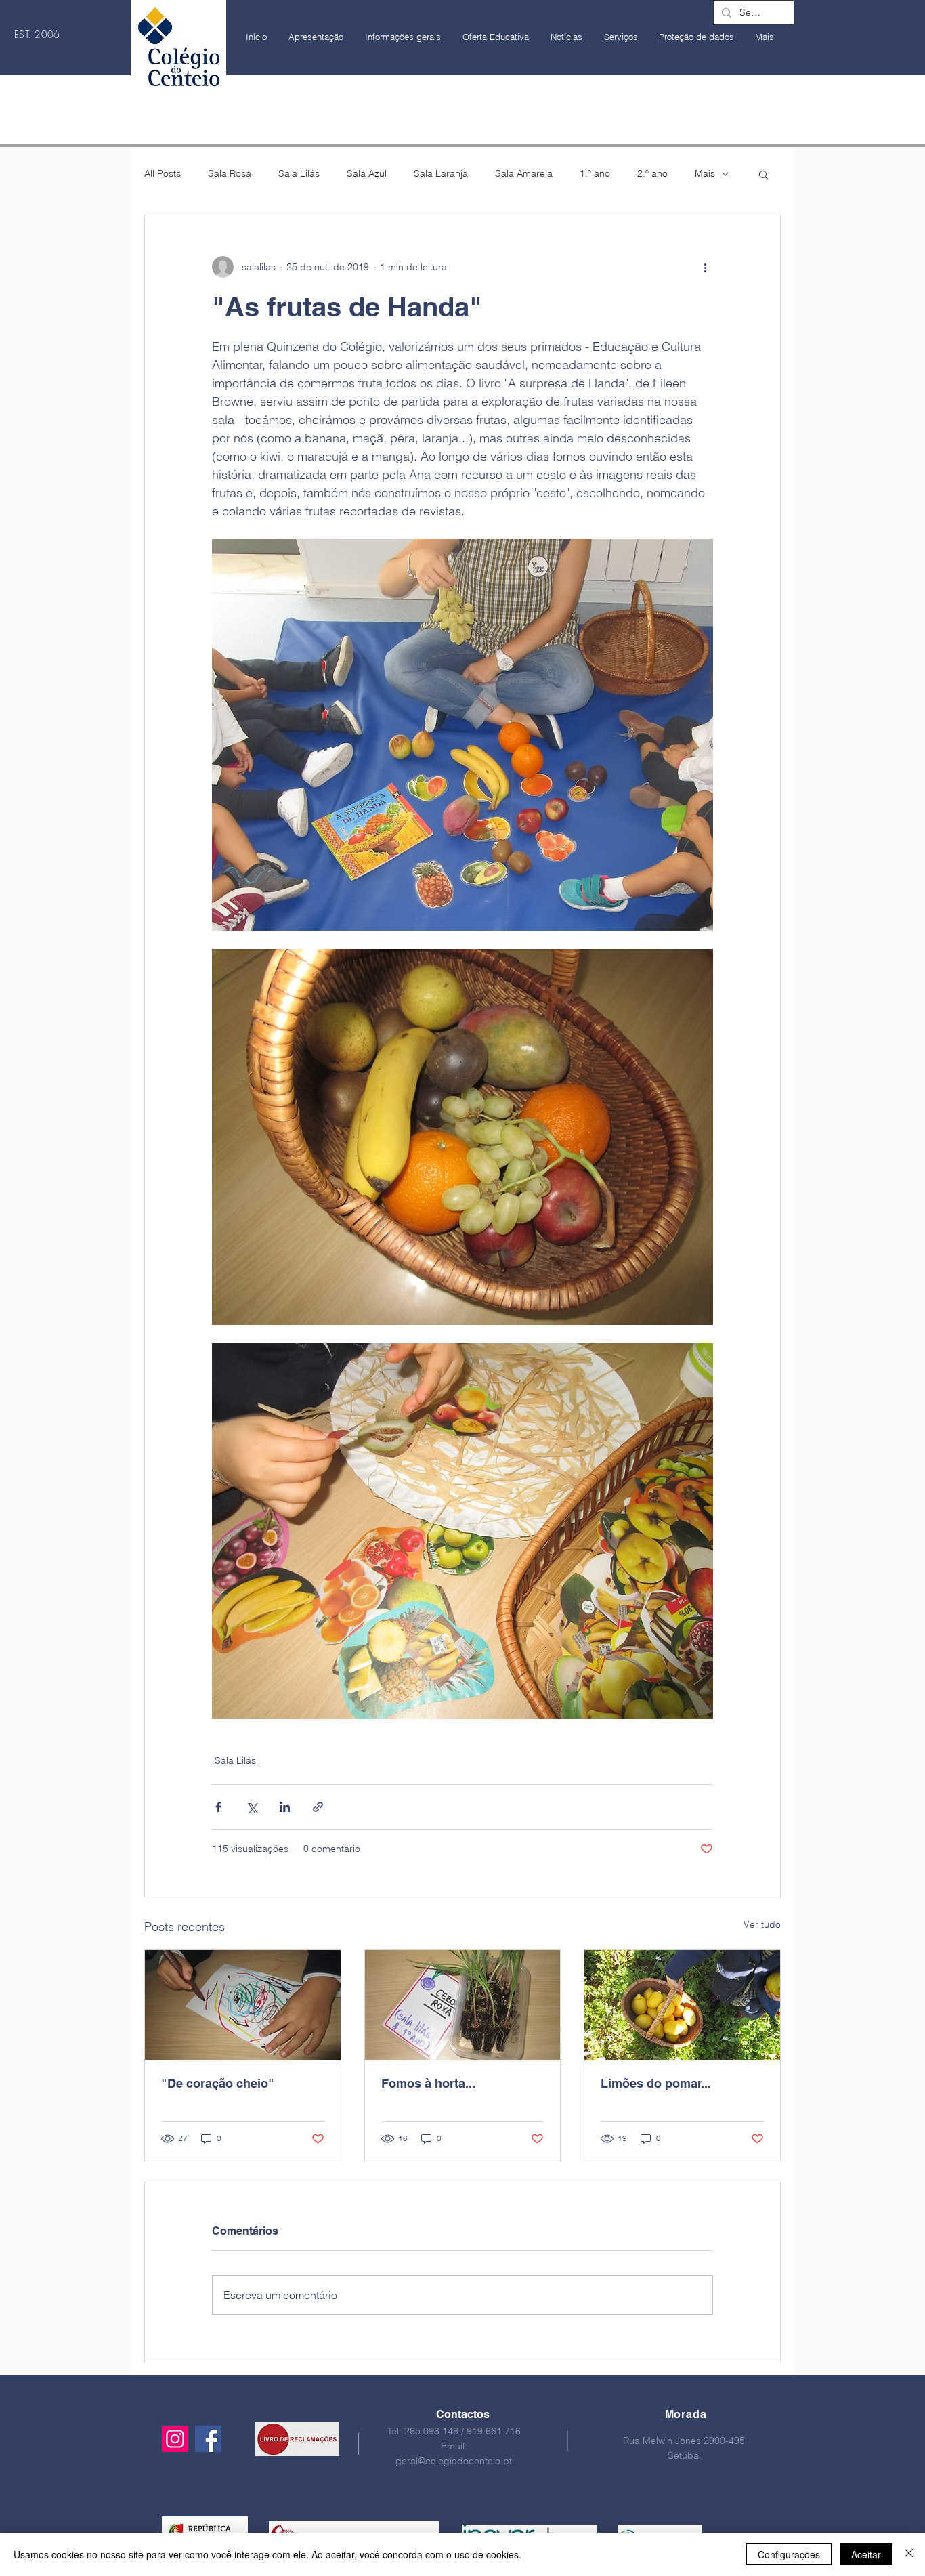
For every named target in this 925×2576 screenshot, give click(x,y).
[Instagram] (175, 2439)
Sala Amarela (524, 173)
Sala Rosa (230, 173)
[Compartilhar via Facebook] (218, 1807)
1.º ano (595, 173)
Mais (705, 173)
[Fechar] (909, 2554)
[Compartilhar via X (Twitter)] (252, 1807)
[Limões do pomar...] (682, 2005)
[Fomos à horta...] (463, 2005)
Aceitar (866, 2554)
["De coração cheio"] (243, 2005)
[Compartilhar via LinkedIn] (285, 1807)
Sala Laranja (441, 173)
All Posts (163, 173)
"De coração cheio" (218, 2083)
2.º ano (652, 173)
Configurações (789, 2554)
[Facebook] (208, 2439)
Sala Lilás (299, 173)
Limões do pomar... (656, 2083)
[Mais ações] (705, 267)
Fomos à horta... (428, 2083)
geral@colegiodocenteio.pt (454, 2461)
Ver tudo (762, 1924)
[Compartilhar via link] (318, 1807)
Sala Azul (367, 173)
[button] (763, 174)
